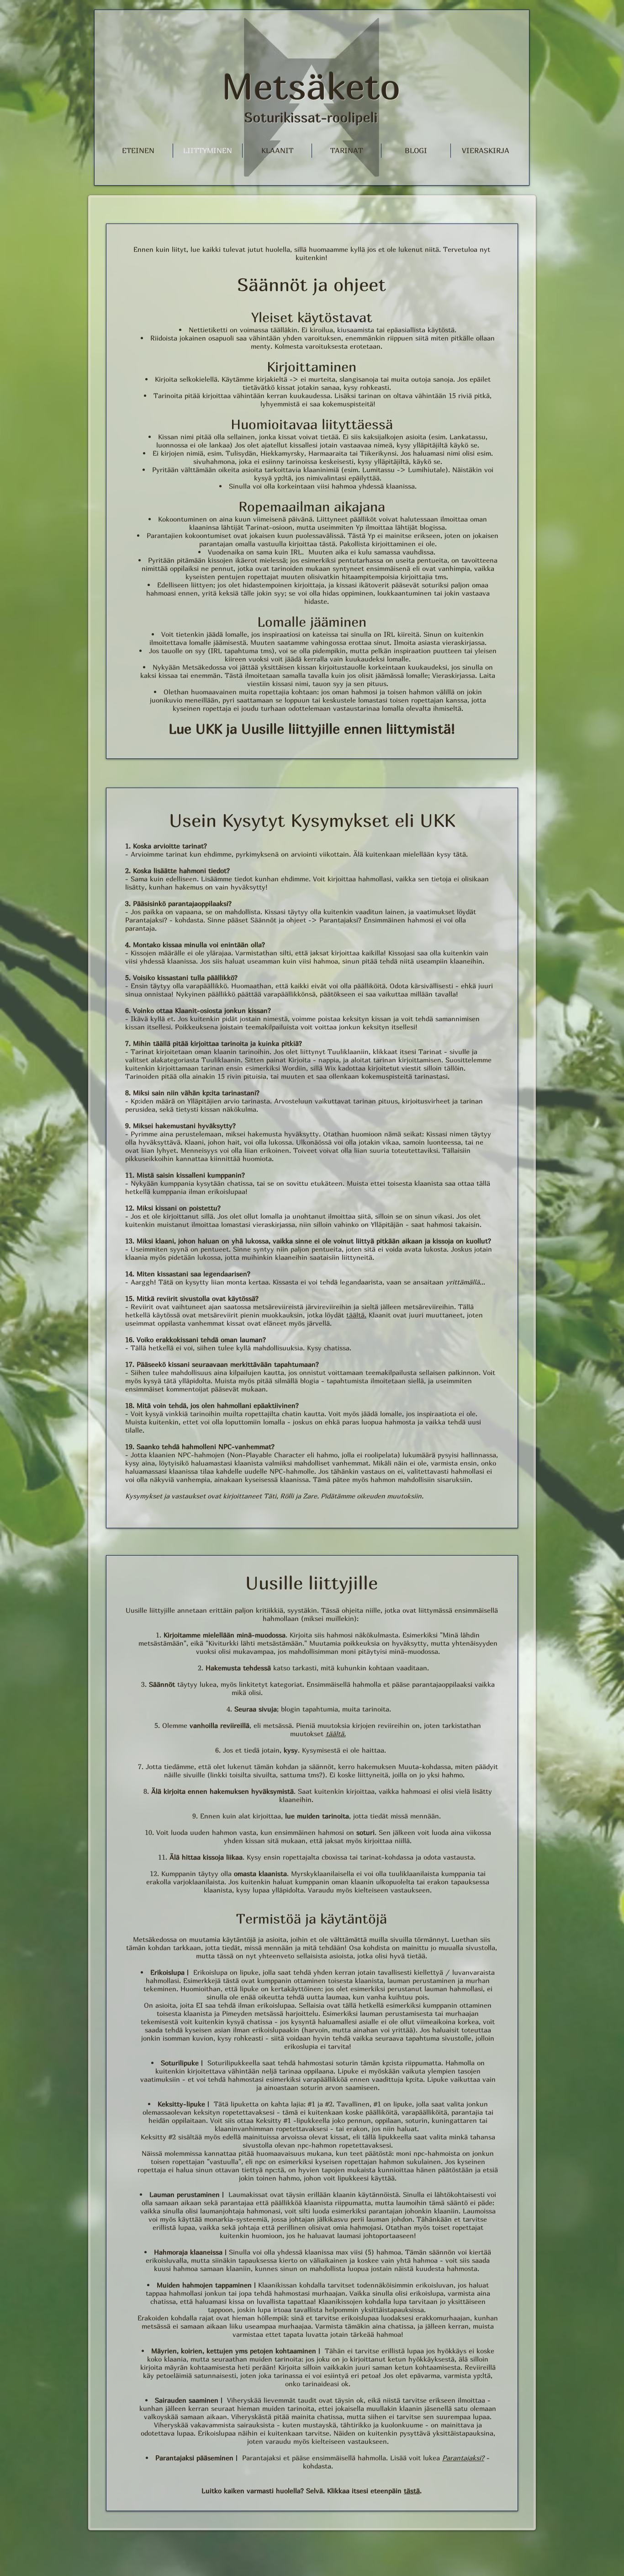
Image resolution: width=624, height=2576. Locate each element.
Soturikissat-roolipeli (311, 117)
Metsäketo (311, 86)
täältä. (356, 1315)
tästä (412, 2491)
